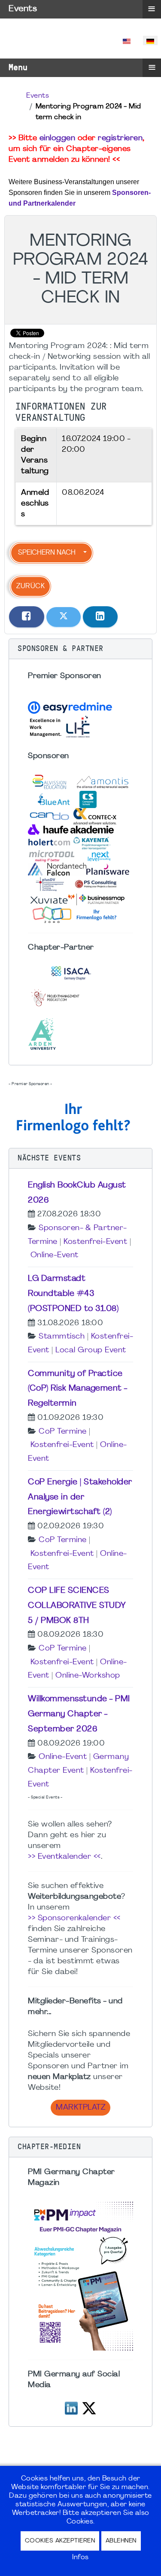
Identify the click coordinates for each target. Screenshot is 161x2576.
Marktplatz (80, 2108)
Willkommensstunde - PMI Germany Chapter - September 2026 (79, 1714)
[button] (80, 649)
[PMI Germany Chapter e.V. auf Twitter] (89, 2407)
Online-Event (55, 1255)
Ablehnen (121, 2541)
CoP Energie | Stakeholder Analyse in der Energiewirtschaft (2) (80, 1497)
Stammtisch (62, 1337)
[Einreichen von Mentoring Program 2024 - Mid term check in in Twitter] (64, 617)
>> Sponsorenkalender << (74, 1918)
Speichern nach (47, 553)
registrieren (120, 138)
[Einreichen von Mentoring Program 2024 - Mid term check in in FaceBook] (27, 617)
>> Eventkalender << (64, 1857)
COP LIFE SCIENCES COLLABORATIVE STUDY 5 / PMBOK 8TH (77, 1606)
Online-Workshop (88, 1676)
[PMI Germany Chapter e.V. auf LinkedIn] (71, 2407)
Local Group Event (91, 1350)
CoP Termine (63, 1432)
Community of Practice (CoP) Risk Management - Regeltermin (78, 1389)
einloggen (58, 138)
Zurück (30, 586)
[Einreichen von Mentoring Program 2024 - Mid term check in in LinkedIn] (100, 617)
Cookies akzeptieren (60, 2541)
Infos (80, 2557)
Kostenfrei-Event (95, 1242)
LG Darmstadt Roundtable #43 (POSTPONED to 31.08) (73, 1294)
